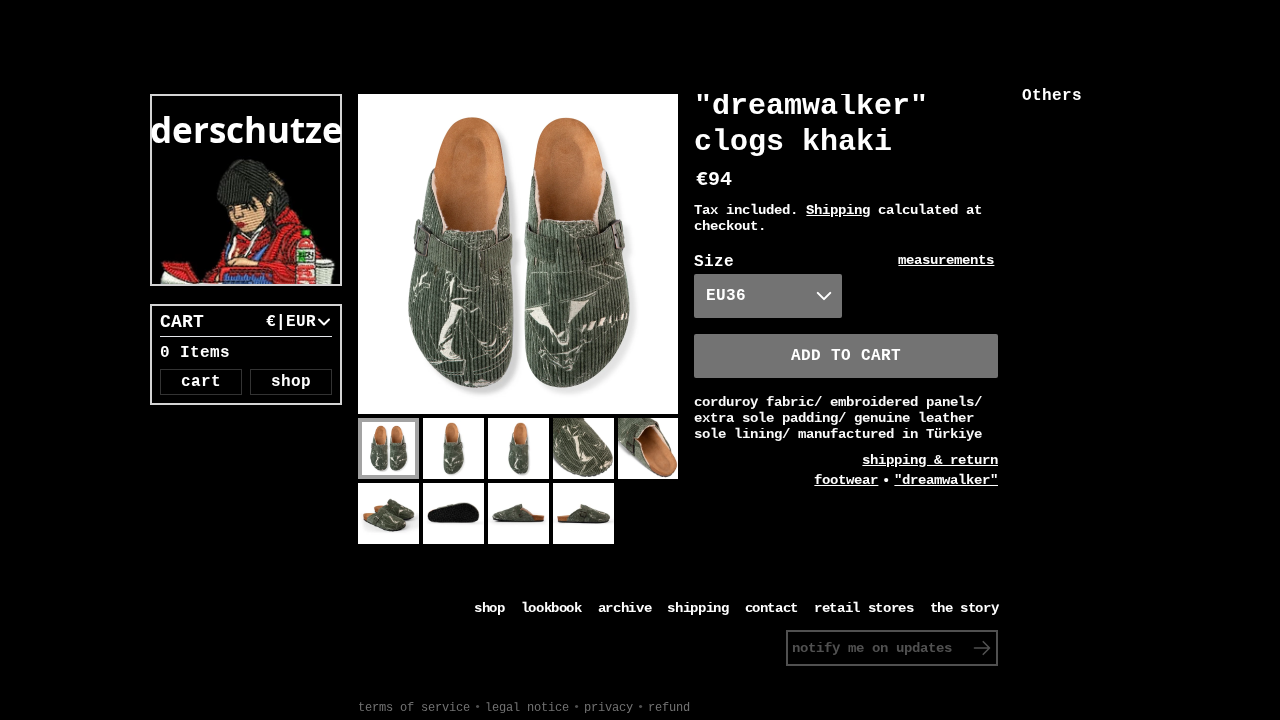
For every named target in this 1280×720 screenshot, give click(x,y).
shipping (697, 608)
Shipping (838, 210)
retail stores (863, 608)
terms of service (414, 708)
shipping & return (930, 460)
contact (772, 608)
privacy (608, 708)
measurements (946, 260)
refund (669, 708)
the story (964, 608)
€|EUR (291, 322)
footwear (846, 480)
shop (291, 382)
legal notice (527, 708)
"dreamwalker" (946, 480)
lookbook (551, 608)
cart (201, 382)
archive (625, 608)
